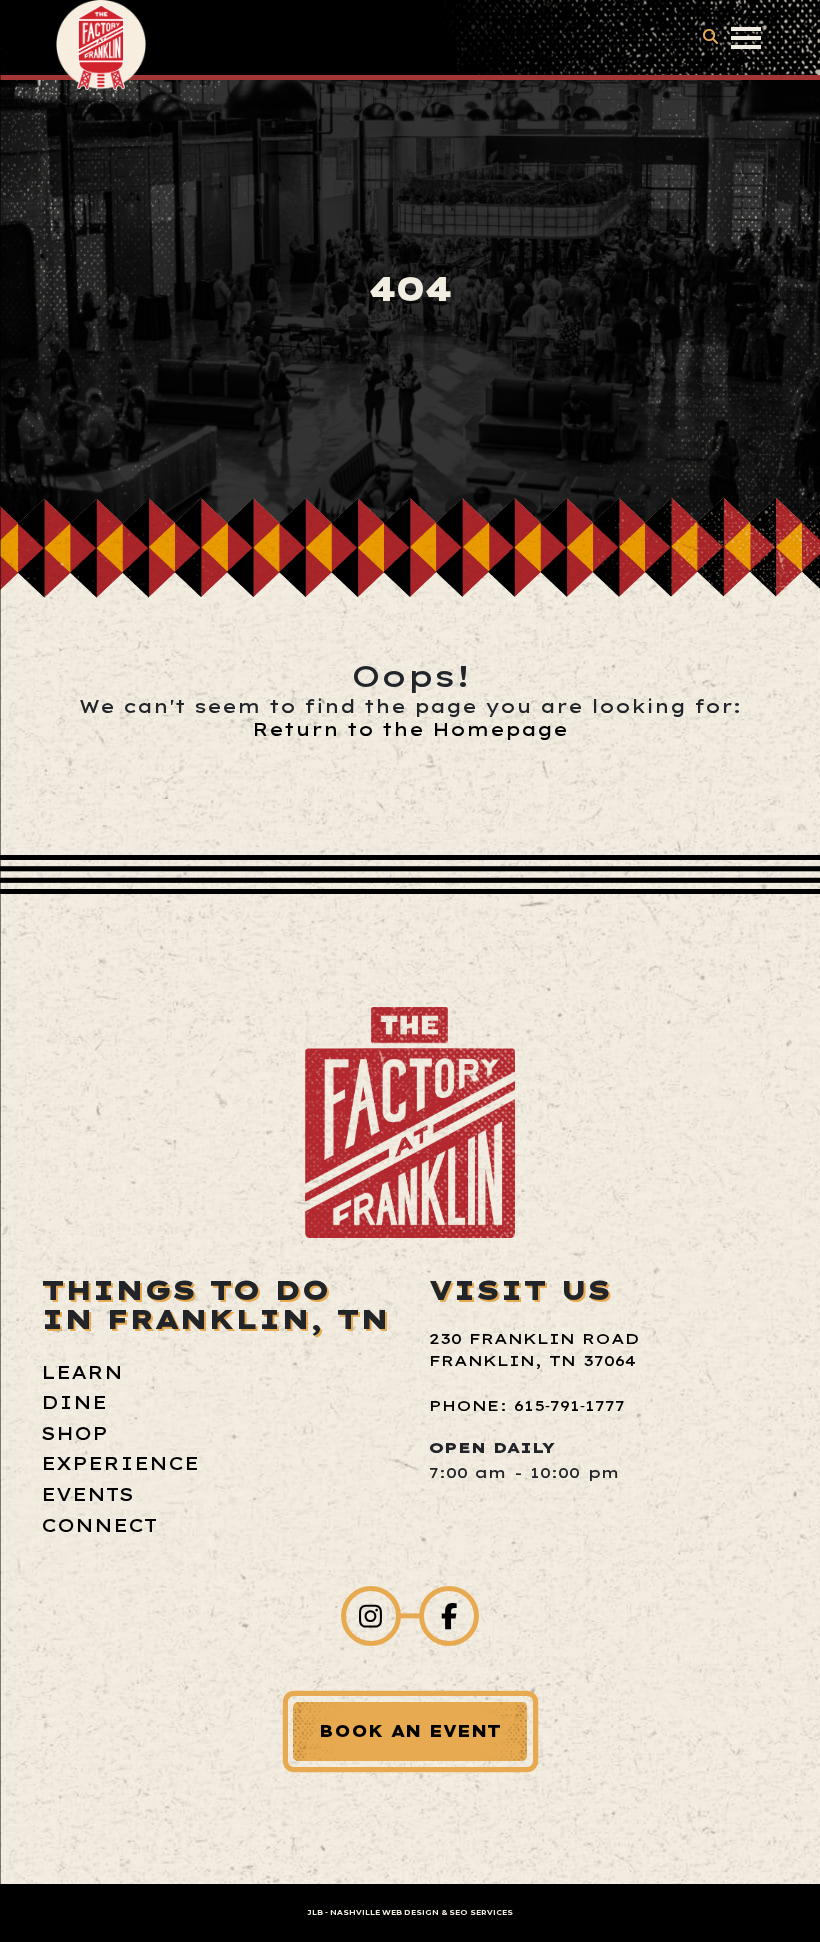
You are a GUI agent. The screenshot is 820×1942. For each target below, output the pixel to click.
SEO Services (481, 1912)
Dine (74, 1402)
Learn (82, 1372)
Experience (120, 1463)
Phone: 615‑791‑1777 (527, 1405)
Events (87, 1494)
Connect (99, 1525)
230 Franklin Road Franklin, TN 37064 (534, 1350)
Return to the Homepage (410, 729)
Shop (74, 1433)
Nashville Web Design (384, 1912)
